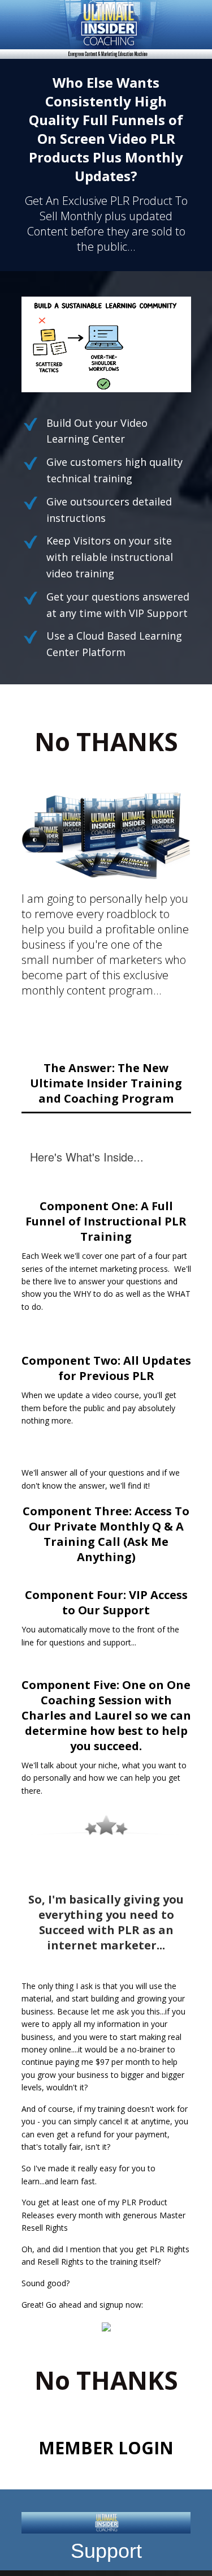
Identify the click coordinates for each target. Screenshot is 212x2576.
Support (106, 2551)
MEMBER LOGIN (106, 2448)
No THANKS (106, 741)
